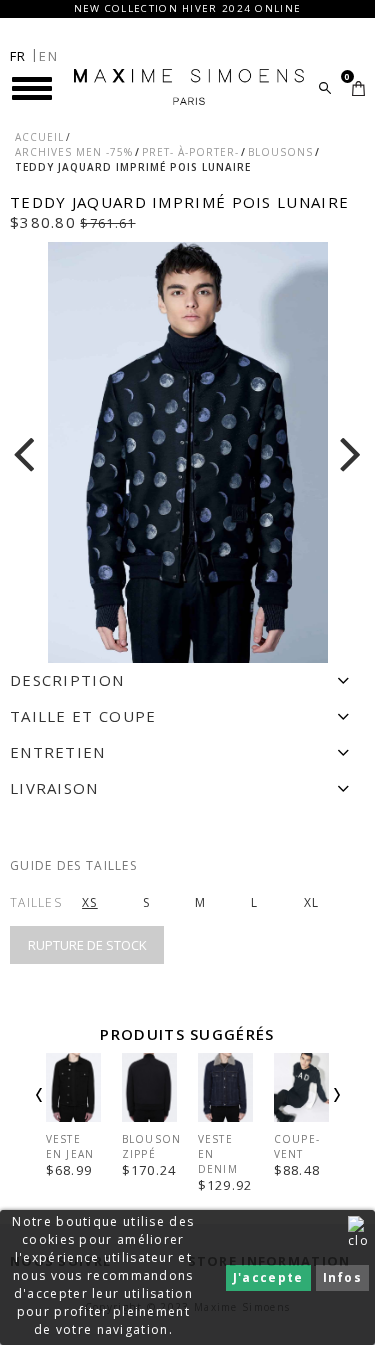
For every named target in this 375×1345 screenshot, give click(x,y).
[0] (358, 88)
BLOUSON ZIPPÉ (152, 1146)
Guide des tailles (73, 865)
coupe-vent (297, 1146)
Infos (343, 1277)
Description (67, 680)
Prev (66, 1111)
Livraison (54, 788)
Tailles (36, 902)
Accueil (39, 137)
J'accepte (268, 1277)
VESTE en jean (70, 1146)
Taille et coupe (83, 716)
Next (310, 1111)
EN (48, 56)
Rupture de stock (87, 945)
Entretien (58, 752)
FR (18, 56)
